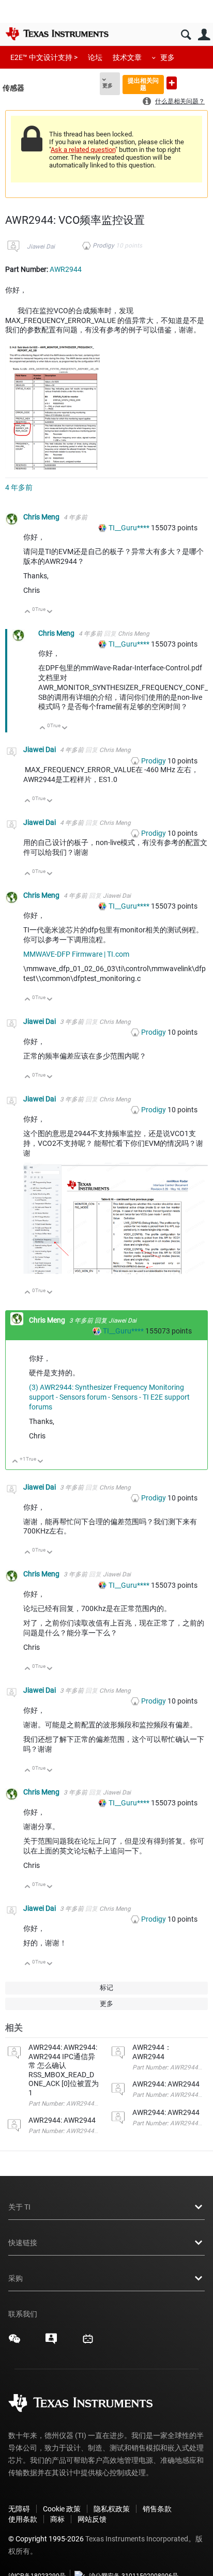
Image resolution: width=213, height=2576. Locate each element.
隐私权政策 (112, 2509)
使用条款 (23, 2519)
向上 (28, 612)
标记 (106, 1988)
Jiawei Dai (41, 247)
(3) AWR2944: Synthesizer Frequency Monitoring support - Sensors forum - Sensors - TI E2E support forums (109, 1397)
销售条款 (157, 2509)
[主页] (57, 34)
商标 (57, 2519)
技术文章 (127, 57)
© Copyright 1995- (46, 2539)
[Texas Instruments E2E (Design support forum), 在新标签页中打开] (51, 2342)
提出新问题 (172, 83)
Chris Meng (42, 517)
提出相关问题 (143, 84)
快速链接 (23, 2243)
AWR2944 (66, 269)
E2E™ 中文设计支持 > (44, 57)
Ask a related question (83, 150)
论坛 (95, 57)
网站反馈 (92, 2519)
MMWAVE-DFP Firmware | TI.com (76, 954)
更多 (168, 57)
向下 (50, 612)
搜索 (186, 35)
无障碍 (19, 2509)
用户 (204, 35)
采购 (16, 2278)
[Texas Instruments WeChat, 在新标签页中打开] (14, 2342)
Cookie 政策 (62, 2509)
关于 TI (19, 2207)
